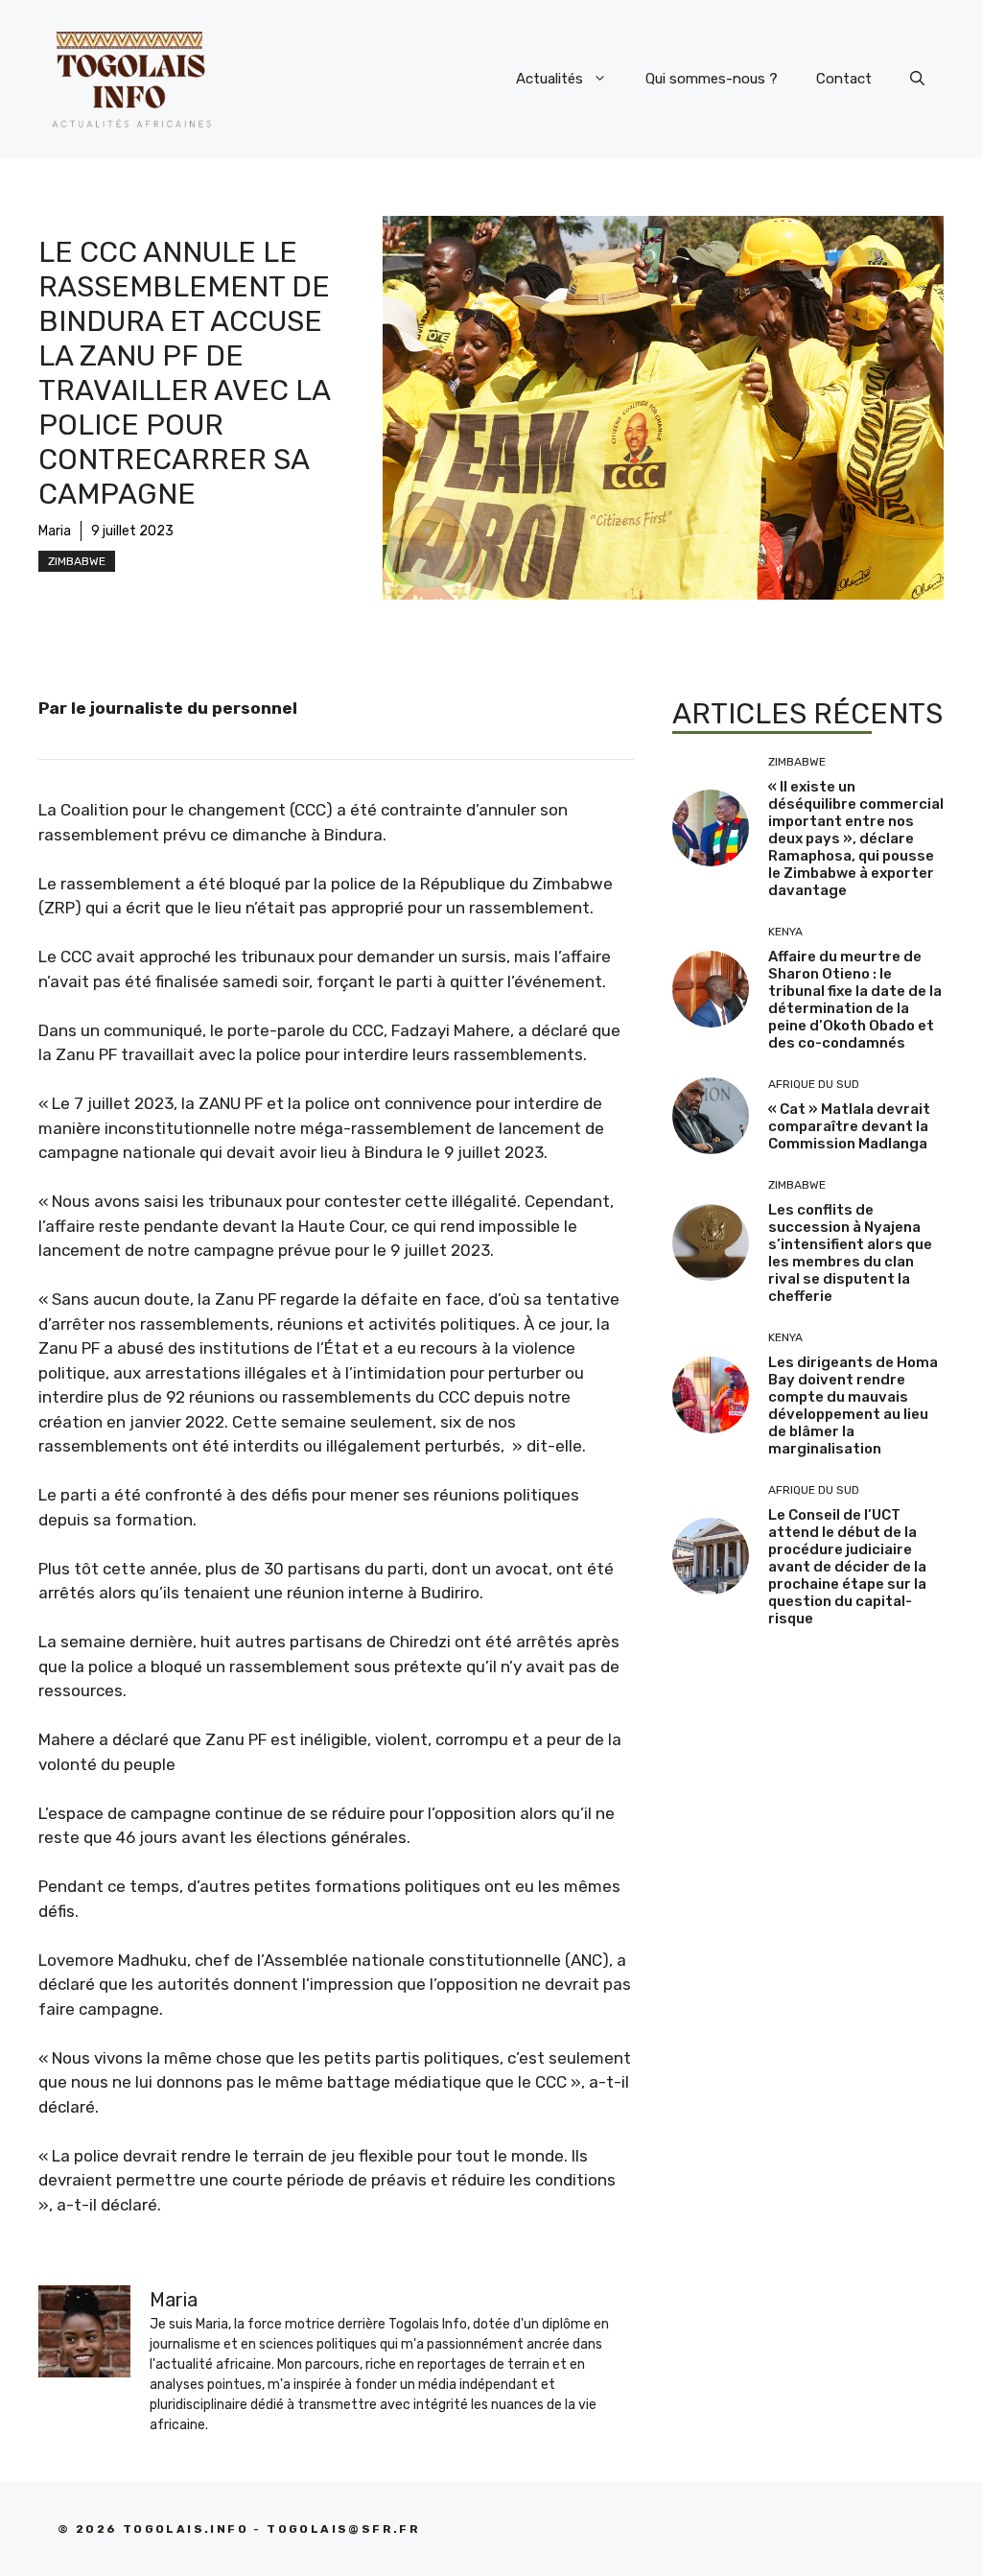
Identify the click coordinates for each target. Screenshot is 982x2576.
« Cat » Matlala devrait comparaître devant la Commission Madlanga (849, 1126)
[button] (917, 79)
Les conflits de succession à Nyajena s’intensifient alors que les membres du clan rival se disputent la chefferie (850, 1253)
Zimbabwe (77, 561)
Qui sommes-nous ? (712, 79)
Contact (844, 79)
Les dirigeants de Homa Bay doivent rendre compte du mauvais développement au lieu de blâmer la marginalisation (853, 1406)
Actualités (549, 79)
